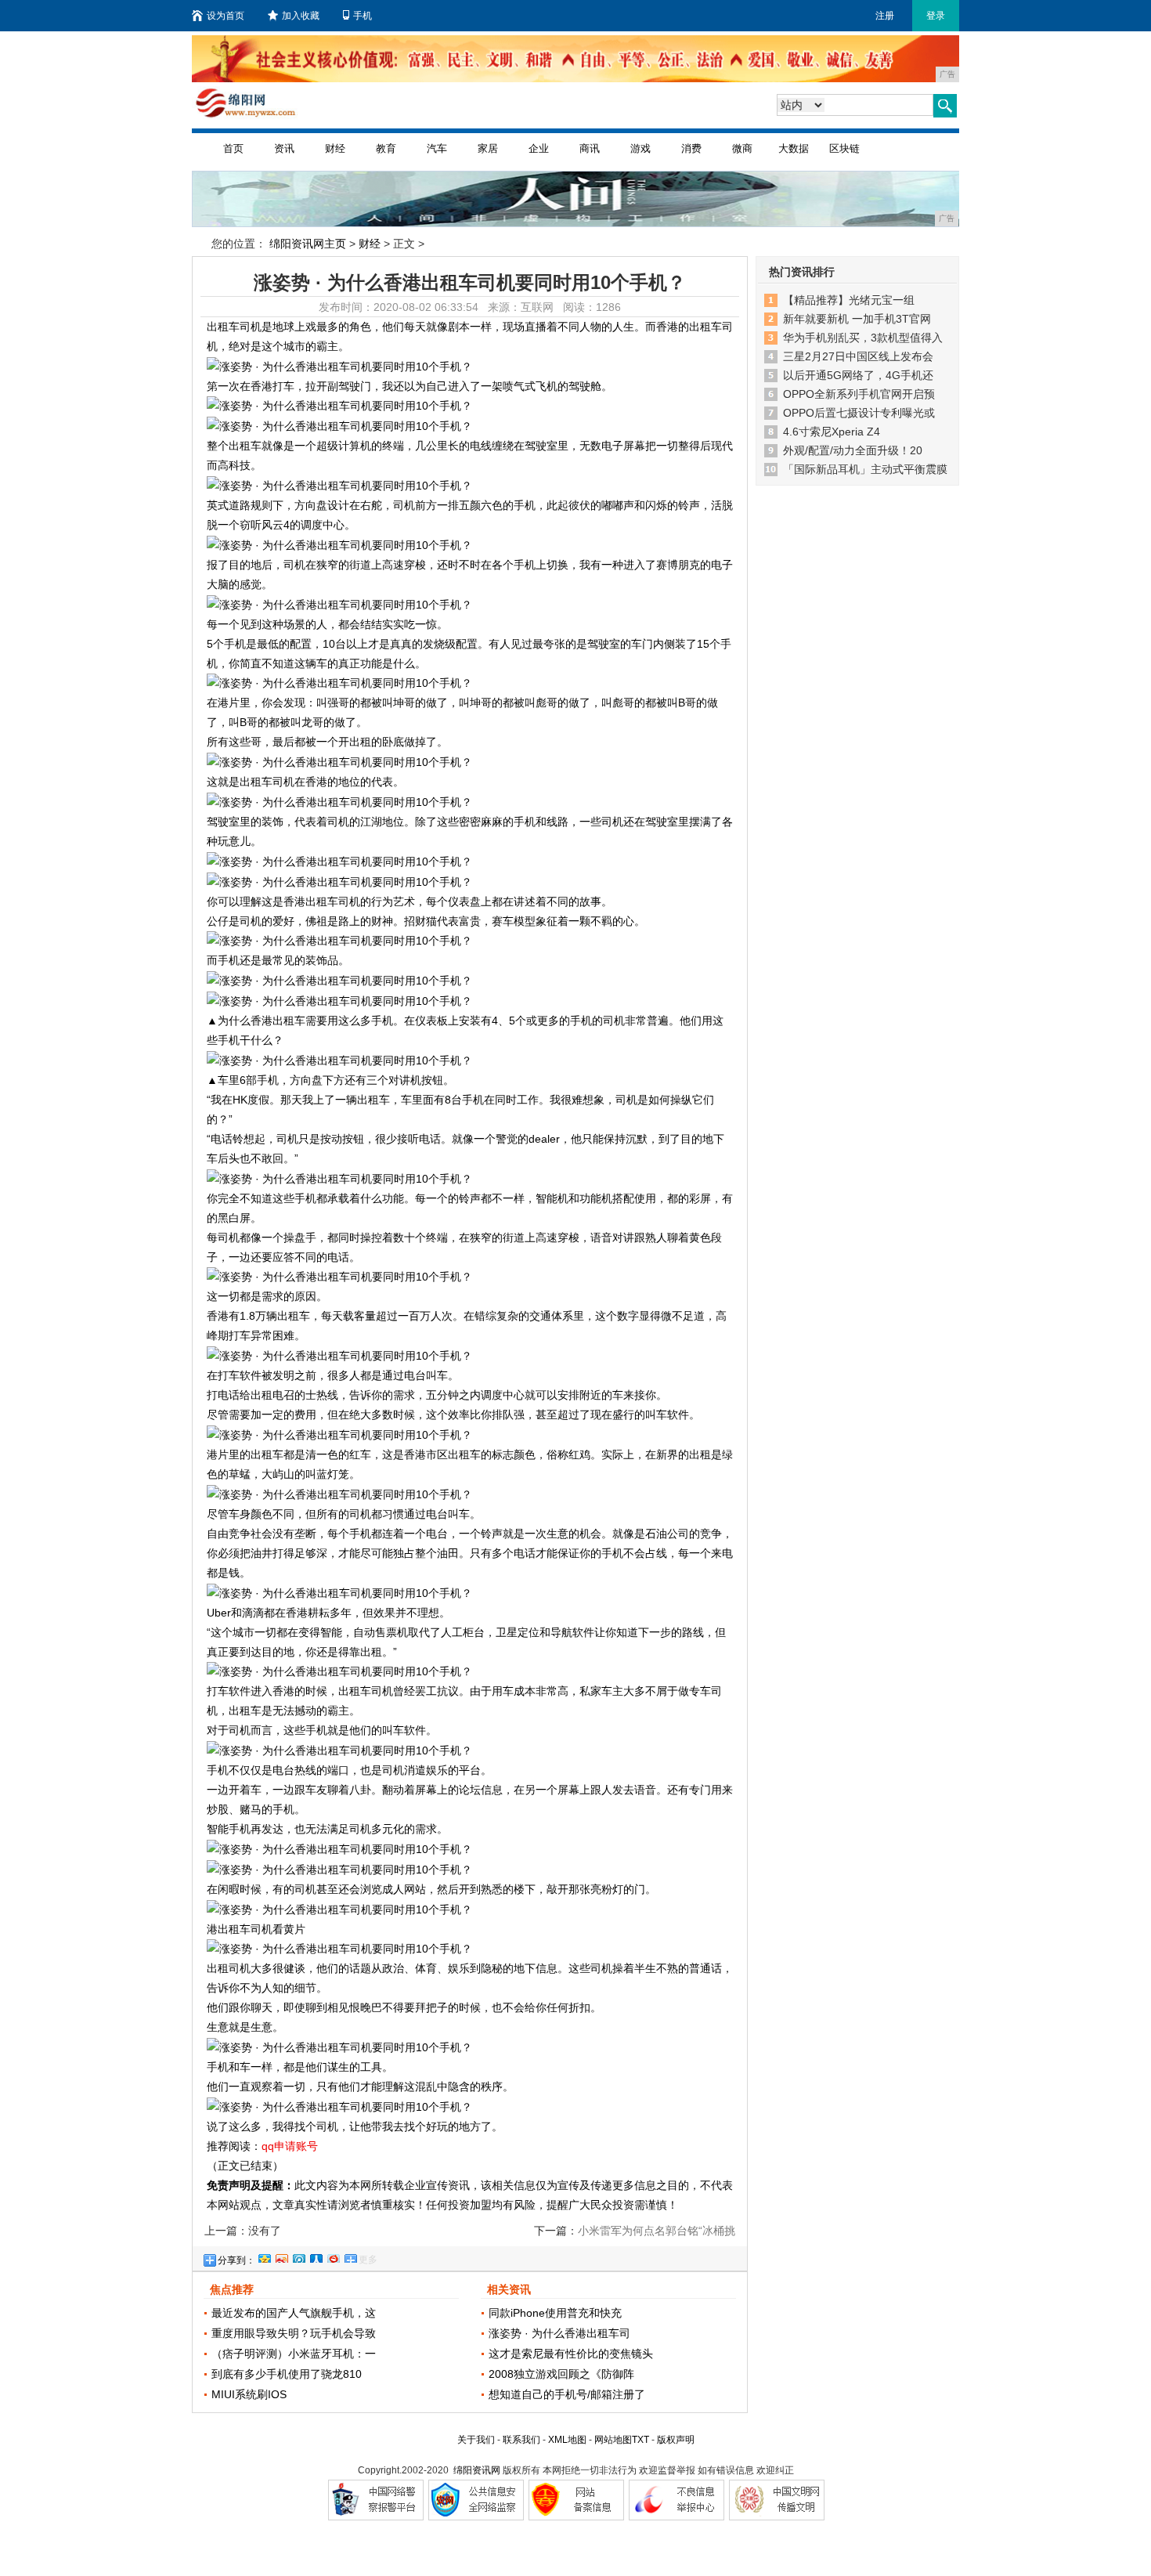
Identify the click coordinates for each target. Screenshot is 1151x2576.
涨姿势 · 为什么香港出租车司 (559, 2333)
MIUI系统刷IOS (249, 2394)
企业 (539, 148)
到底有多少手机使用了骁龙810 (287, 2374)
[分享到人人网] (316, 2256)
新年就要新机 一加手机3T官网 (857, 319)
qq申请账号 (290, 2146)
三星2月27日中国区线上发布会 (858, 356)
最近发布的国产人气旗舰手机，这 (294, 2313)
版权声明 (676, 2440)
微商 (742, 148)
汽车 (437, 148)
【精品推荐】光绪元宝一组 (849, 300)
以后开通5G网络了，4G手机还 (858, 375)
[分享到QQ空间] (264, 2256)
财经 (335, 148)
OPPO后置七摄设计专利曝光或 (859, 413)
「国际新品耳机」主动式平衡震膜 (865, 469)
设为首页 (226, 16)
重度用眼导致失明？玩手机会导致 (294, 2333)
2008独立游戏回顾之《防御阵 (561, 2374)
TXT (640, 2440)
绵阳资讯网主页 (308, 244)
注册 (885, 16)
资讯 (284, 148)
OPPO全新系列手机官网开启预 (859, 394)
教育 (386, 148)
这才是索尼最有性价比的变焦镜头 (571, 2354)
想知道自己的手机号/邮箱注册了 (567, 2394)
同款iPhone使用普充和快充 (555, 2313)
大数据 (794, 148)
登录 (936, 16)
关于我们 (476, 2440)
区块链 (844, 148)
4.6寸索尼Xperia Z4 (832, 432)
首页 (233, 148)
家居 (488, 148)
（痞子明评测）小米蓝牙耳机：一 (294, 2354)
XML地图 (567, 2440)
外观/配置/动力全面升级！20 (853, 450)
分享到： (236, 2260)
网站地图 (613, 2440)
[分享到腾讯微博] (298, 2256)
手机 (363, 16)
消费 (691, 148)
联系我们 (521, 2440)
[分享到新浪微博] (281, 2256)
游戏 (640, 148)
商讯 (590, 148)
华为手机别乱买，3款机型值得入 (863, 338)
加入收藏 (301, 16)
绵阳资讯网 (477, 2470)
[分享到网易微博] (333, 2256)
